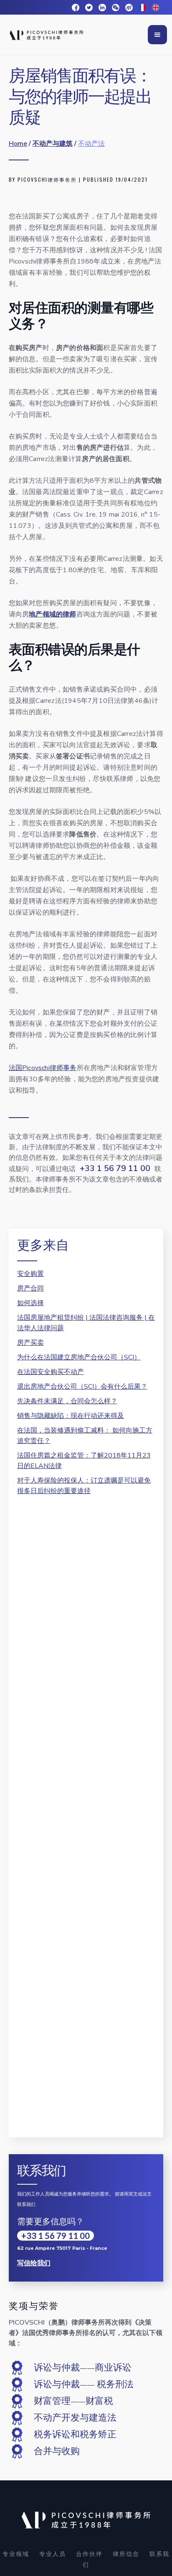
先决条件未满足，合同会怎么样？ (67, 1401)
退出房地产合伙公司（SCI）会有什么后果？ (82, 1387)
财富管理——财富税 (73, 2401)
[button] (157, 35)
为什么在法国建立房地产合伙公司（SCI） (79, 1357)
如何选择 (30, 1303)
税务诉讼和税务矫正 (75, 2434)
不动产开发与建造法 (75, 2418)
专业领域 (16, 2554)
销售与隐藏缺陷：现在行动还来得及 (71, 1416)
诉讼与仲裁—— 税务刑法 (84, 2384)
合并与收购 (57, 2451)
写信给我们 (34, 2263)
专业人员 (53, 2554)
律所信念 (126, 2554)
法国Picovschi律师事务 (43, 1068)
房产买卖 (30, 1343)
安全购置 (30, 1274)
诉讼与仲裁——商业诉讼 (83, 2368)
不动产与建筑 (53, 144)
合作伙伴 (89, 2554)
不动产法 (91, 144)
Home (18, 144)
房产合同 (30, 1288)
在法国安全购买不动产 (51, 1372)
